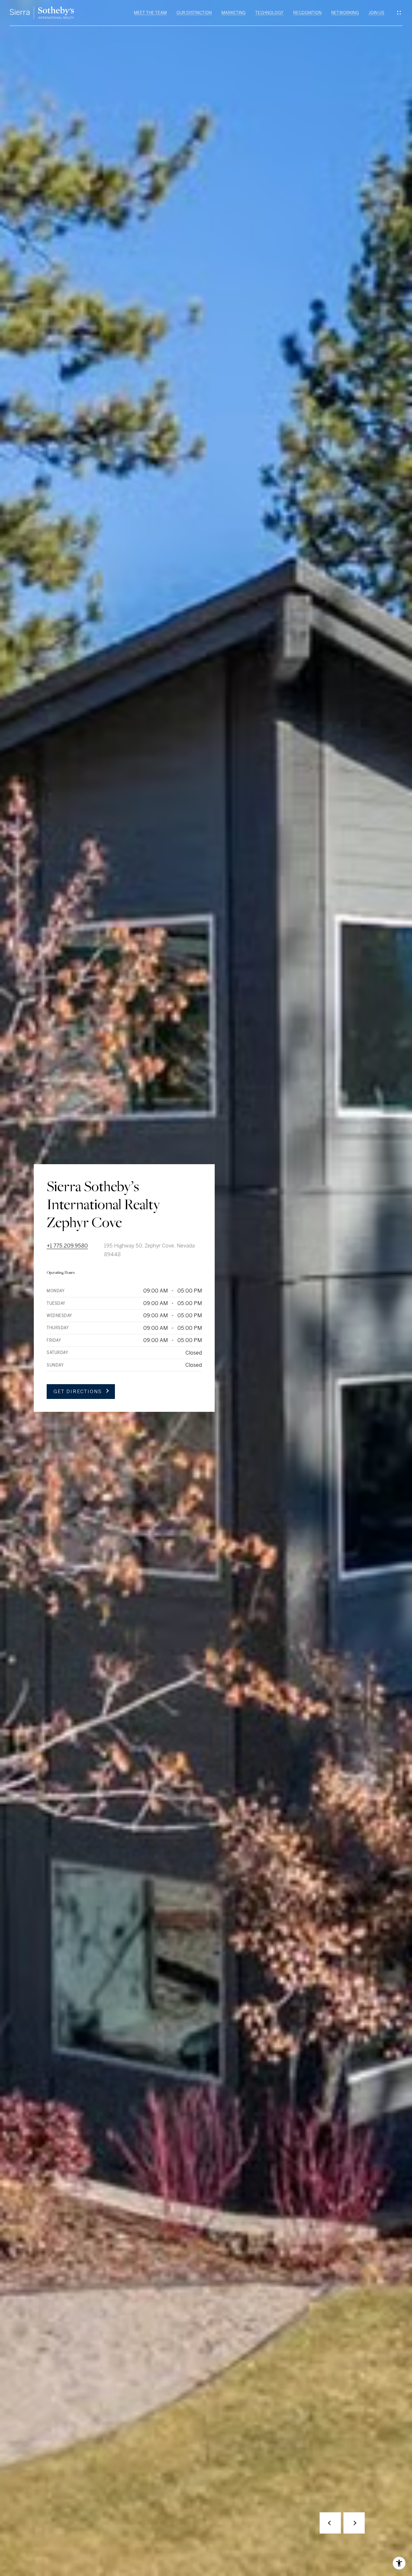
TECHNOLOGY (269, 13)
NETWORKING (345, 13)
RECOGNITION (307, 13)
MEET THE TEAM (150, 13)
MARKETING (234, 13)
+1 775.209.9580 (67, 1246)
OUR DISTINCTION (194, 13)
